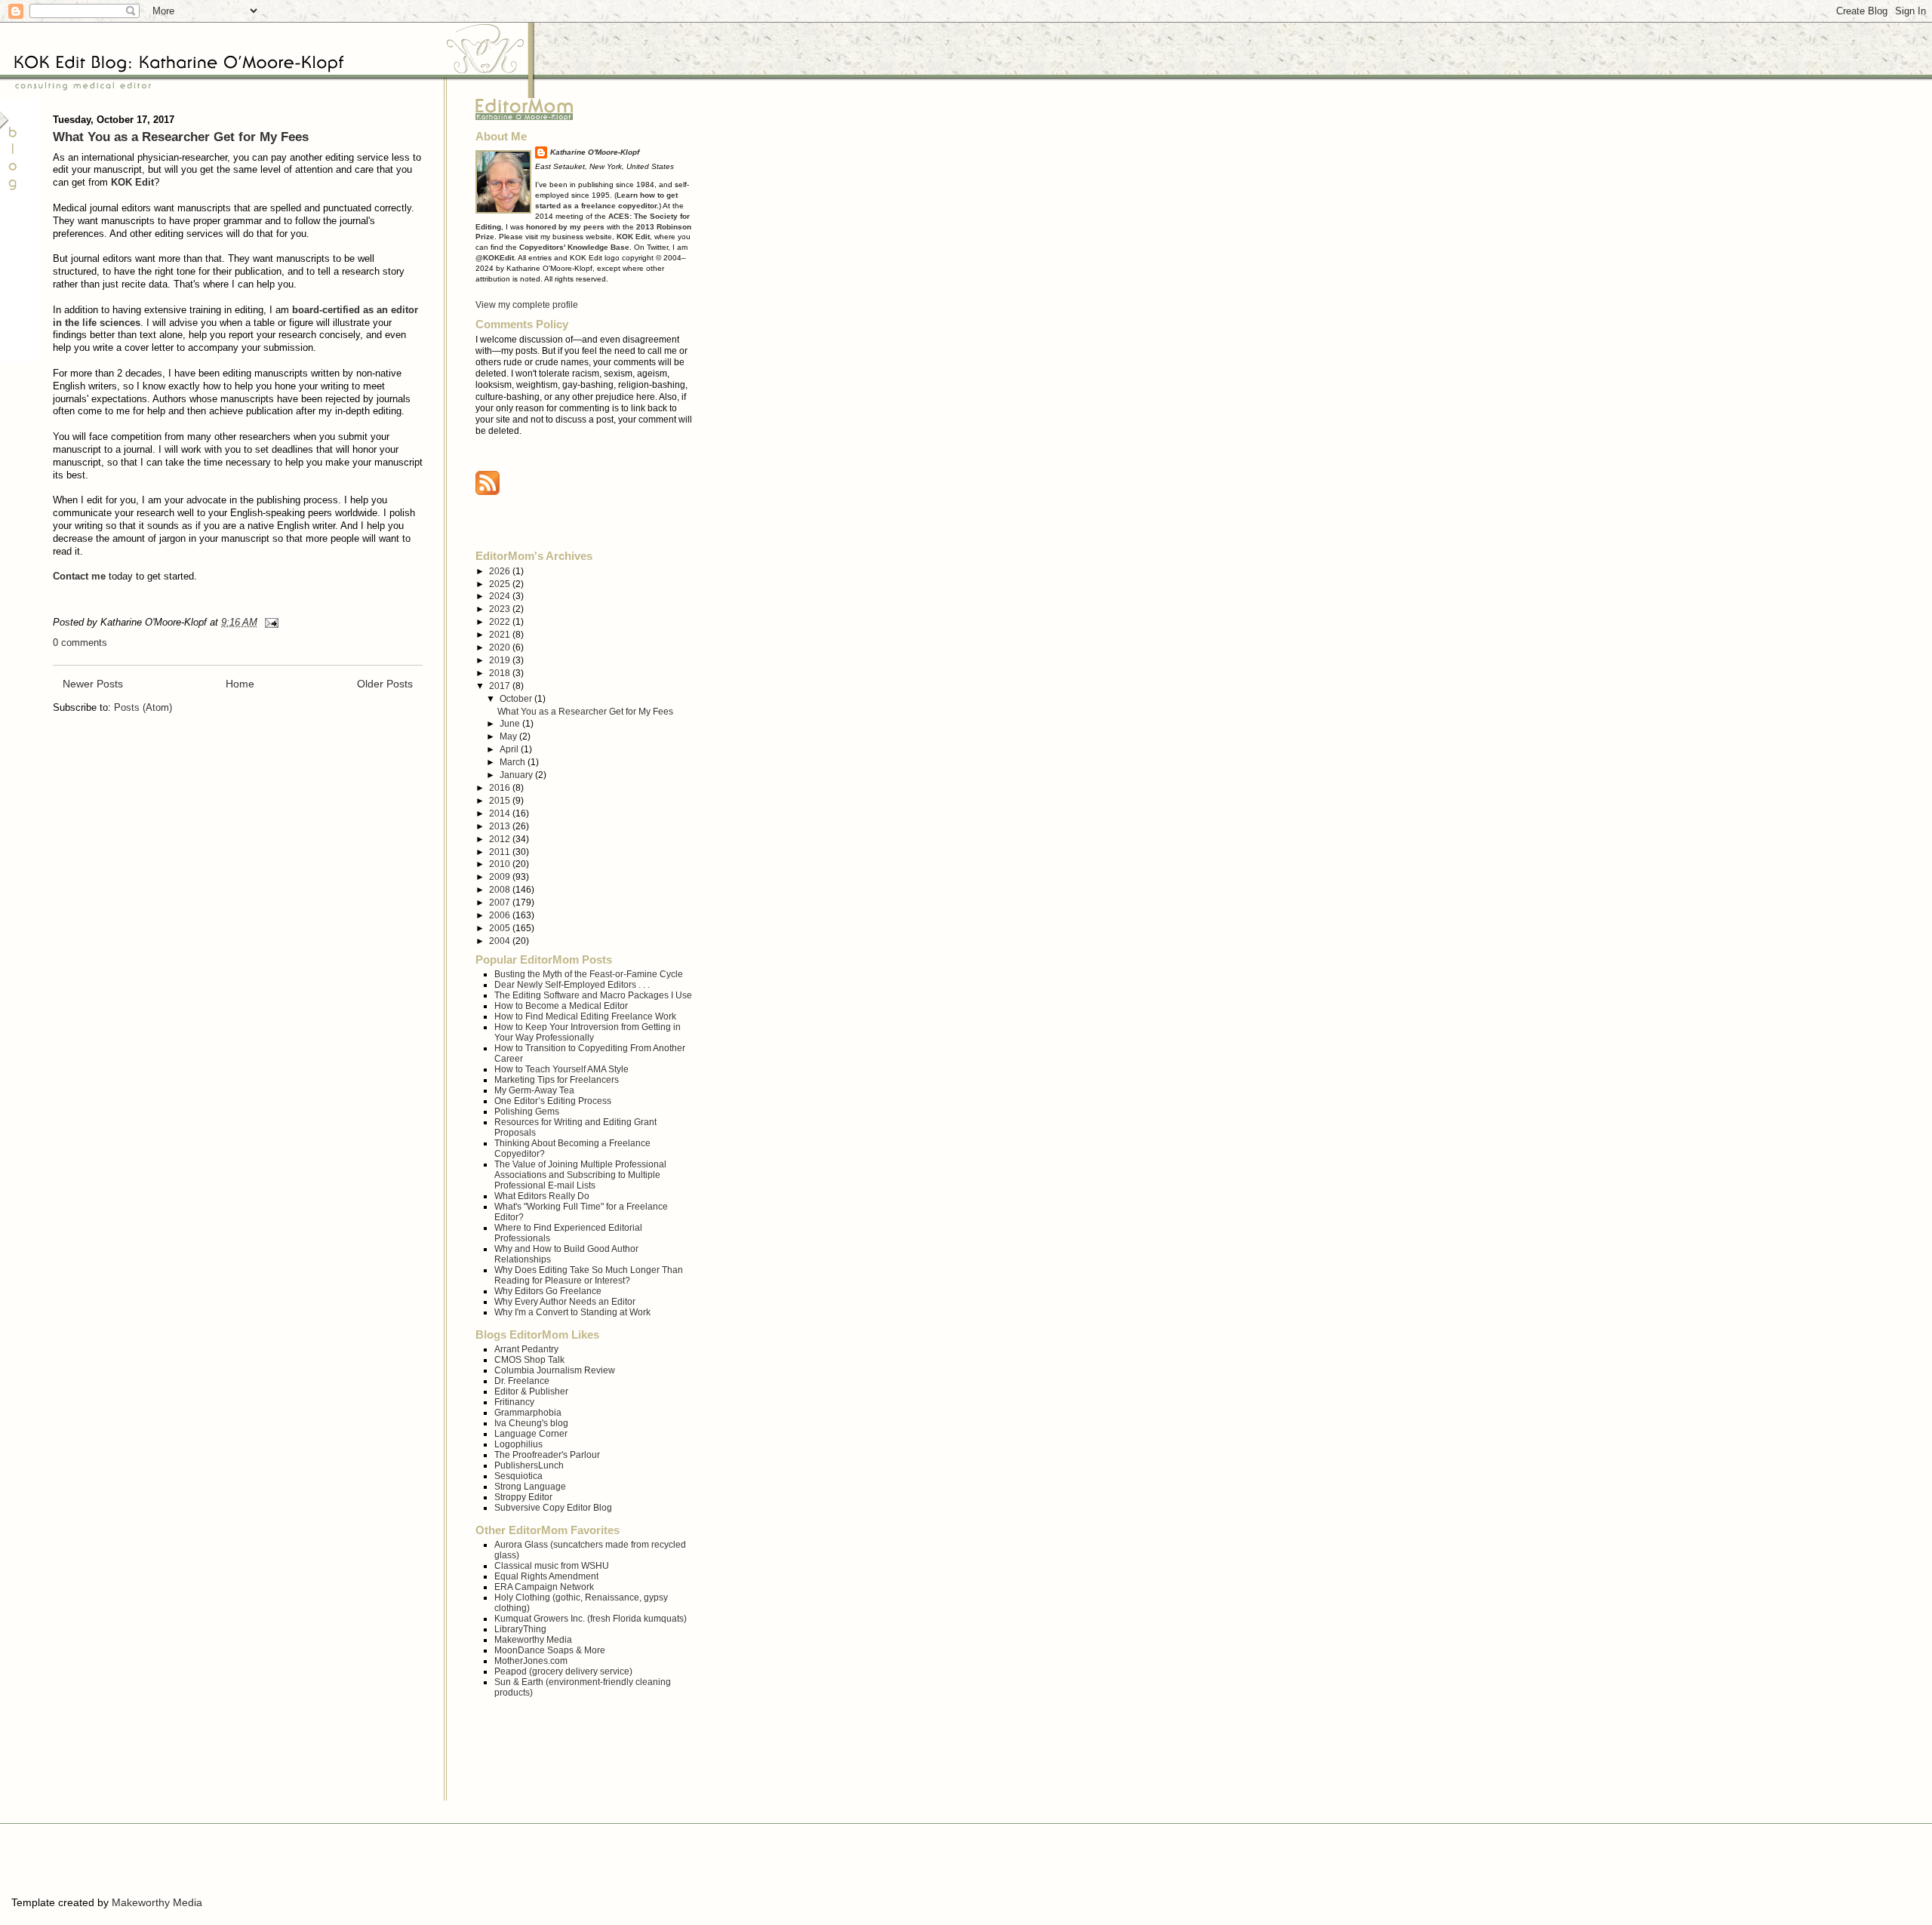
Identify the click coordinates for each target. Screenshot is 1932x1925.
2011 (501, 852)
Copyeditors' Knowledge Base (574, 247)
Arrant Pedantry (526, 1349)
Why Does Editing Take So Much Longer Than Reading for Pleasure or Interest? (589, 1275)
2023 (501, 609)
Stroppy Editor (523, 1497)
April (510, 749)
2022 (501, 621)
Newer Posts (93, 684)
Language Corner (531, 1433)
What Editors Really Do (542, 1196)
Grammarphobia (528, 1412)
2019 (501, 660)
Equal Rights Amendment (546, 1576)
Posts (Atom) (143, 707)
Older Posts (385, 684)
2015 (501, 800)
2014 (501, 813)
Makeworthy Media (533, 1639)
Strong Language (530, 1486)
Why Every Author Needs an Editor (565, 1301)
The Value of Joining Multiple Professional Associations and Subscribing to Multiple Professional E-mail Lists (580, 1175)
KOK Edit (132, 182)
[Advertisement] (188, 1862)
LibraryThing (520, 1629)
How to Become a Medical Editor (561, 1006)
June (511, 723)
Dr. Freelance (522, 1381)
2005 (501, 928)
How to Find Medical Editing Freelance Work (585, 1016)
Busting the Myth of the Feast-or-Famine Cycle (589, 974)
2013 (501, 826)
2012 (501, 839)
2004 (501, 941)
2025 (501, 584)
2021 (501, 634)
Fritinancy (514, 1402)
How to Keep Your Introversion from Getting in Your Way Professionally (588, 1032)
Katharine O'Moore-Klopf (595, 152)
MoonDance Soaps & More (550, 1650)
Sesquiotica (518, 1476)
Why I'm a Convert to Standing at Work (572, 1312)
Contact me (79, 576)
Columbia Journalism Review (555, 1370)
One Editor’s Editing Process (553, 1101)
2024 (501, 596)
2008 (501, 889)
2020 (501, 647)
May (509, 736)
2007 (501, 902)
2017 (501, 686)
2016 (501, 787)
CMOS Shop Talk (529, 1359)
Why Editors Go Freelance (548, 1291)
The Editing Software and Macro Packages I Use (593, 995)
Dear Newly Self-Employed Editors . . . (572, 984)
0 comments (80, 643)
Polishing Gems (527, 1111)
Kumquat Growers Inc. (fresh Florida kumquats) (591, 1618)
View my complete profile (527, 304)
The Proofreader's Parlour (547, 1455)
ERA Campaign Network (544, 1587)
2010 (501, 864)
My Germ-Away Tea (534, 1090)
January (517, 775)
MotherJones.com (531, 1661)
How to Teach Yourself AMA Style (561, 1069)
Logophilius (518, 1444)
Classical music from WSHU (552, 1565)
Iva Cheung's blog (531, 1423)
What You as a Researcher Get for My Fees (181, 137)
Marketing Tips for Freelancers (557, 1079)
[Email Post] (269, 622)
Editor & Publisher (531, 1391)
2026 (501, 571)
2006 (501, 915)
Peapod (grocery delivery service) (563, 1671)
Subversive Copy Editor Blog (553, 1507)
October (517, 698)
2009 (501, 876)
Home (240, 684)
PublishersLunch (529, 1465)
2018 (501, 673)
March (514, 762)
